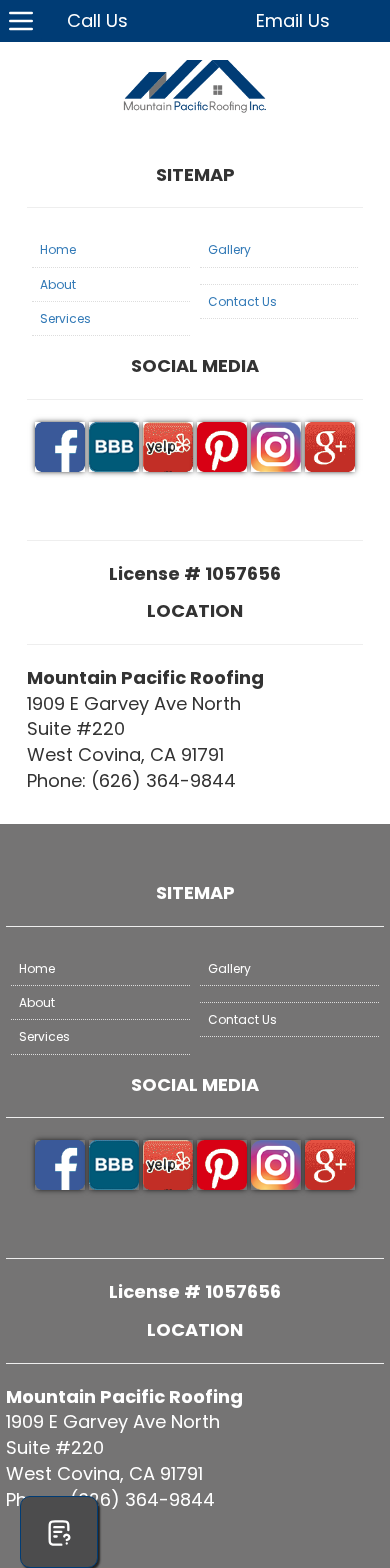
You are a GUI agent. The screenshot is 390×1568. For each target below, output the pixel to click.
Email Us (293, 20)
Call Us (97, 20)
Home (58, 249)
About (58, 284)
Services (65, 318)
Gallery (229, 249)
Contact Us (242, 301)
